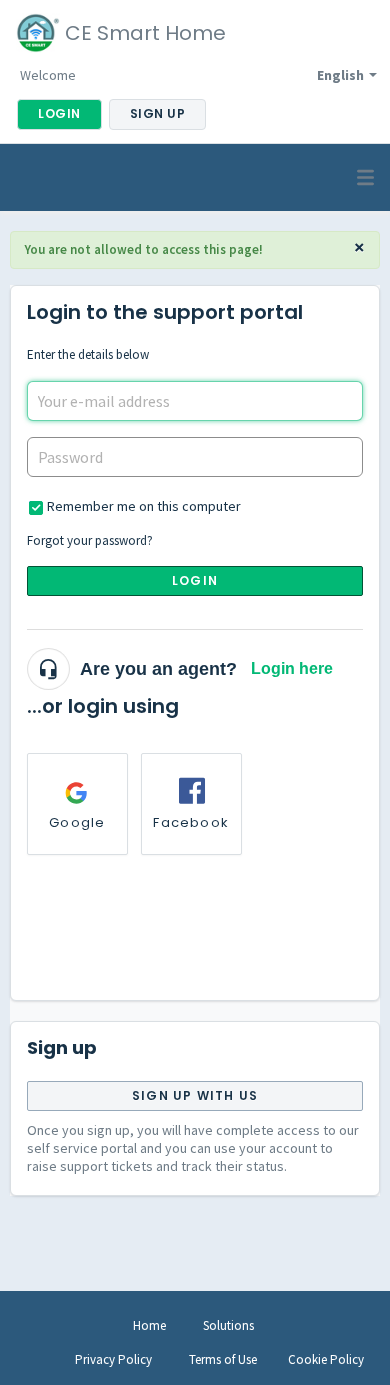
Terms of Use (223, 1359)
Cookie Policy (326, 1359)
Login (195, 580)
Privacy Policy (113, 1359)
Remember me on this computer (144, 506)
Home (149, 1325)
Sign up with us (195, 1095)
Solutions (228, 1325)
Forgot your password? (90, 540)
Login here (292, 668)
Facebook (191, 822)
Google (77, 822)
